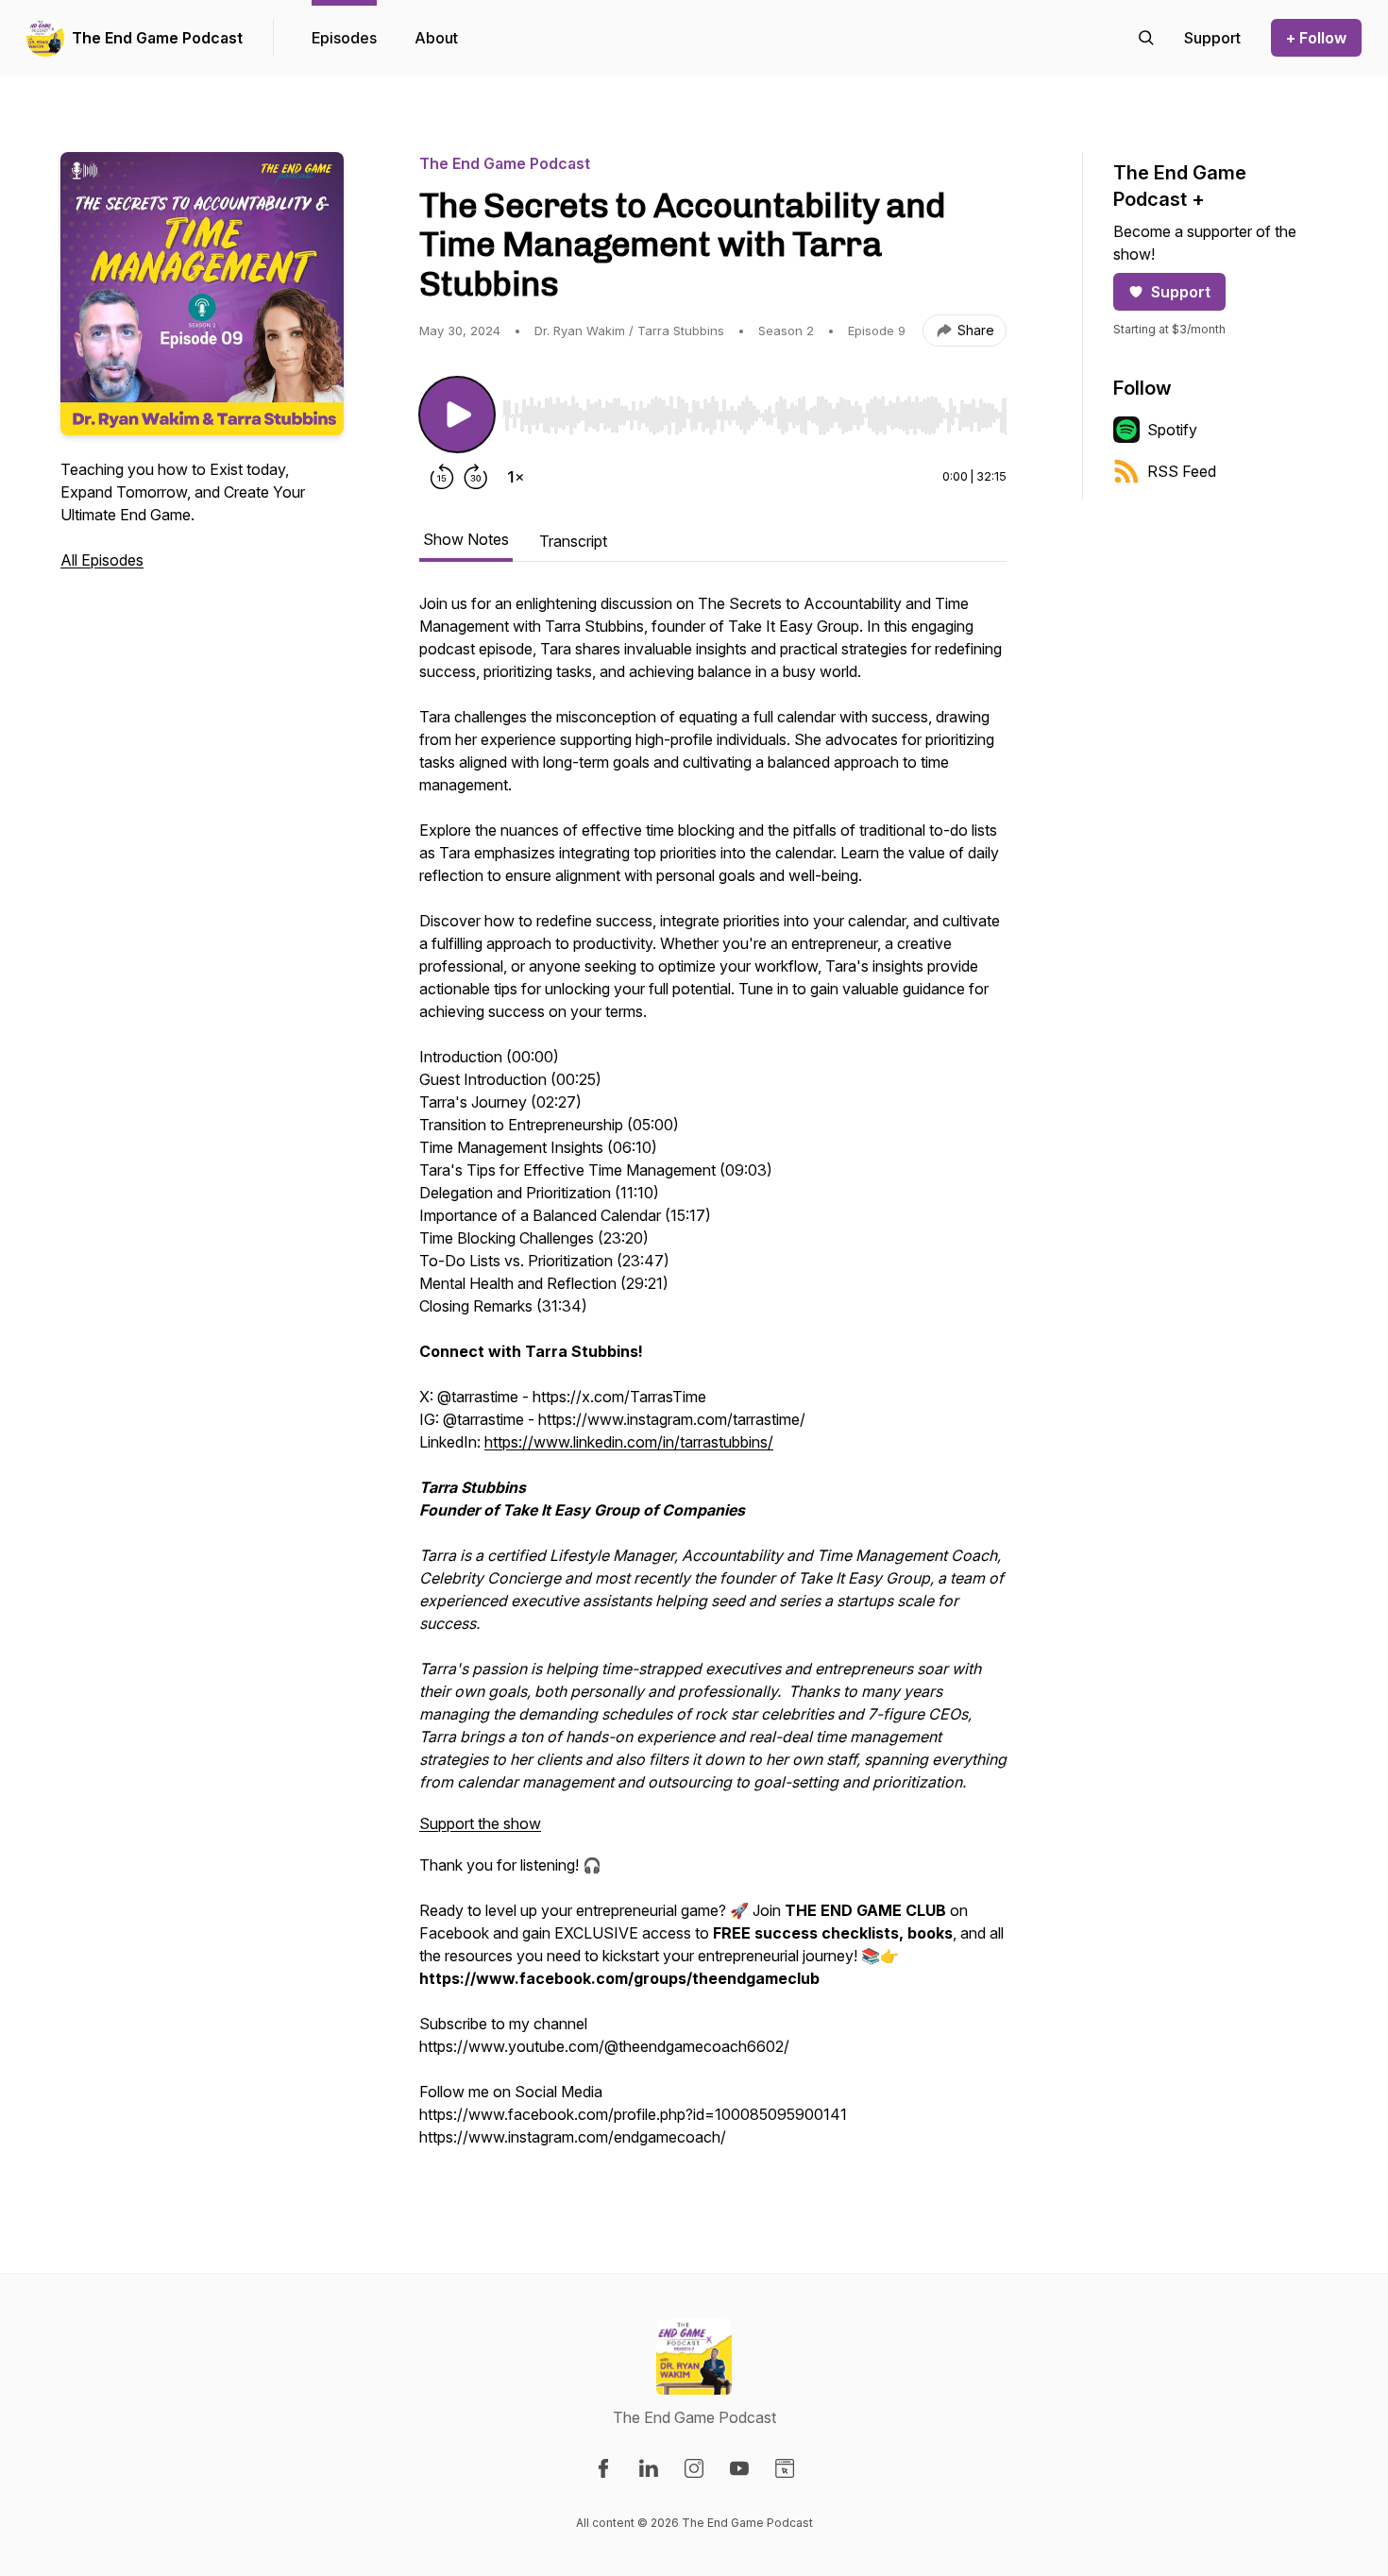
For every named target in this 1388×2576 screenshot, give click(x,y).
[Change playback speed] (516, 477)
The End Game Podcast (157, 38)
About (436, 38)
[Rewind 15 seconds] (442, 477)
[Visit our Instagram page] (694, 2468)
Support (1181, 292)
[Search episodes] (1146, 38)
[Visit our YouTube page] (739, 2468)
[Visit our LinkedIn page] (649, 2468)
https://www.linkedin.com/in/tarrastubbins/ (629, 1442)
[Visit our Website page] (785, 2468)
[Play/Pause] (457, 415)
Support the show (480, 1823)
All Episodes (102, 560)
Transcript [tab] (573, 541)
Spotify (1172, 430)
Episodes (344, 38)
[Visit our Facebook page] (603, 2468)
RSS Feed (1182, 471)
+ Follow (1316, 38)
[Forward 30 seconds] (476, 477)
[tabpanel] (713, 1380)
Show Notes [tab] (466, 539)
